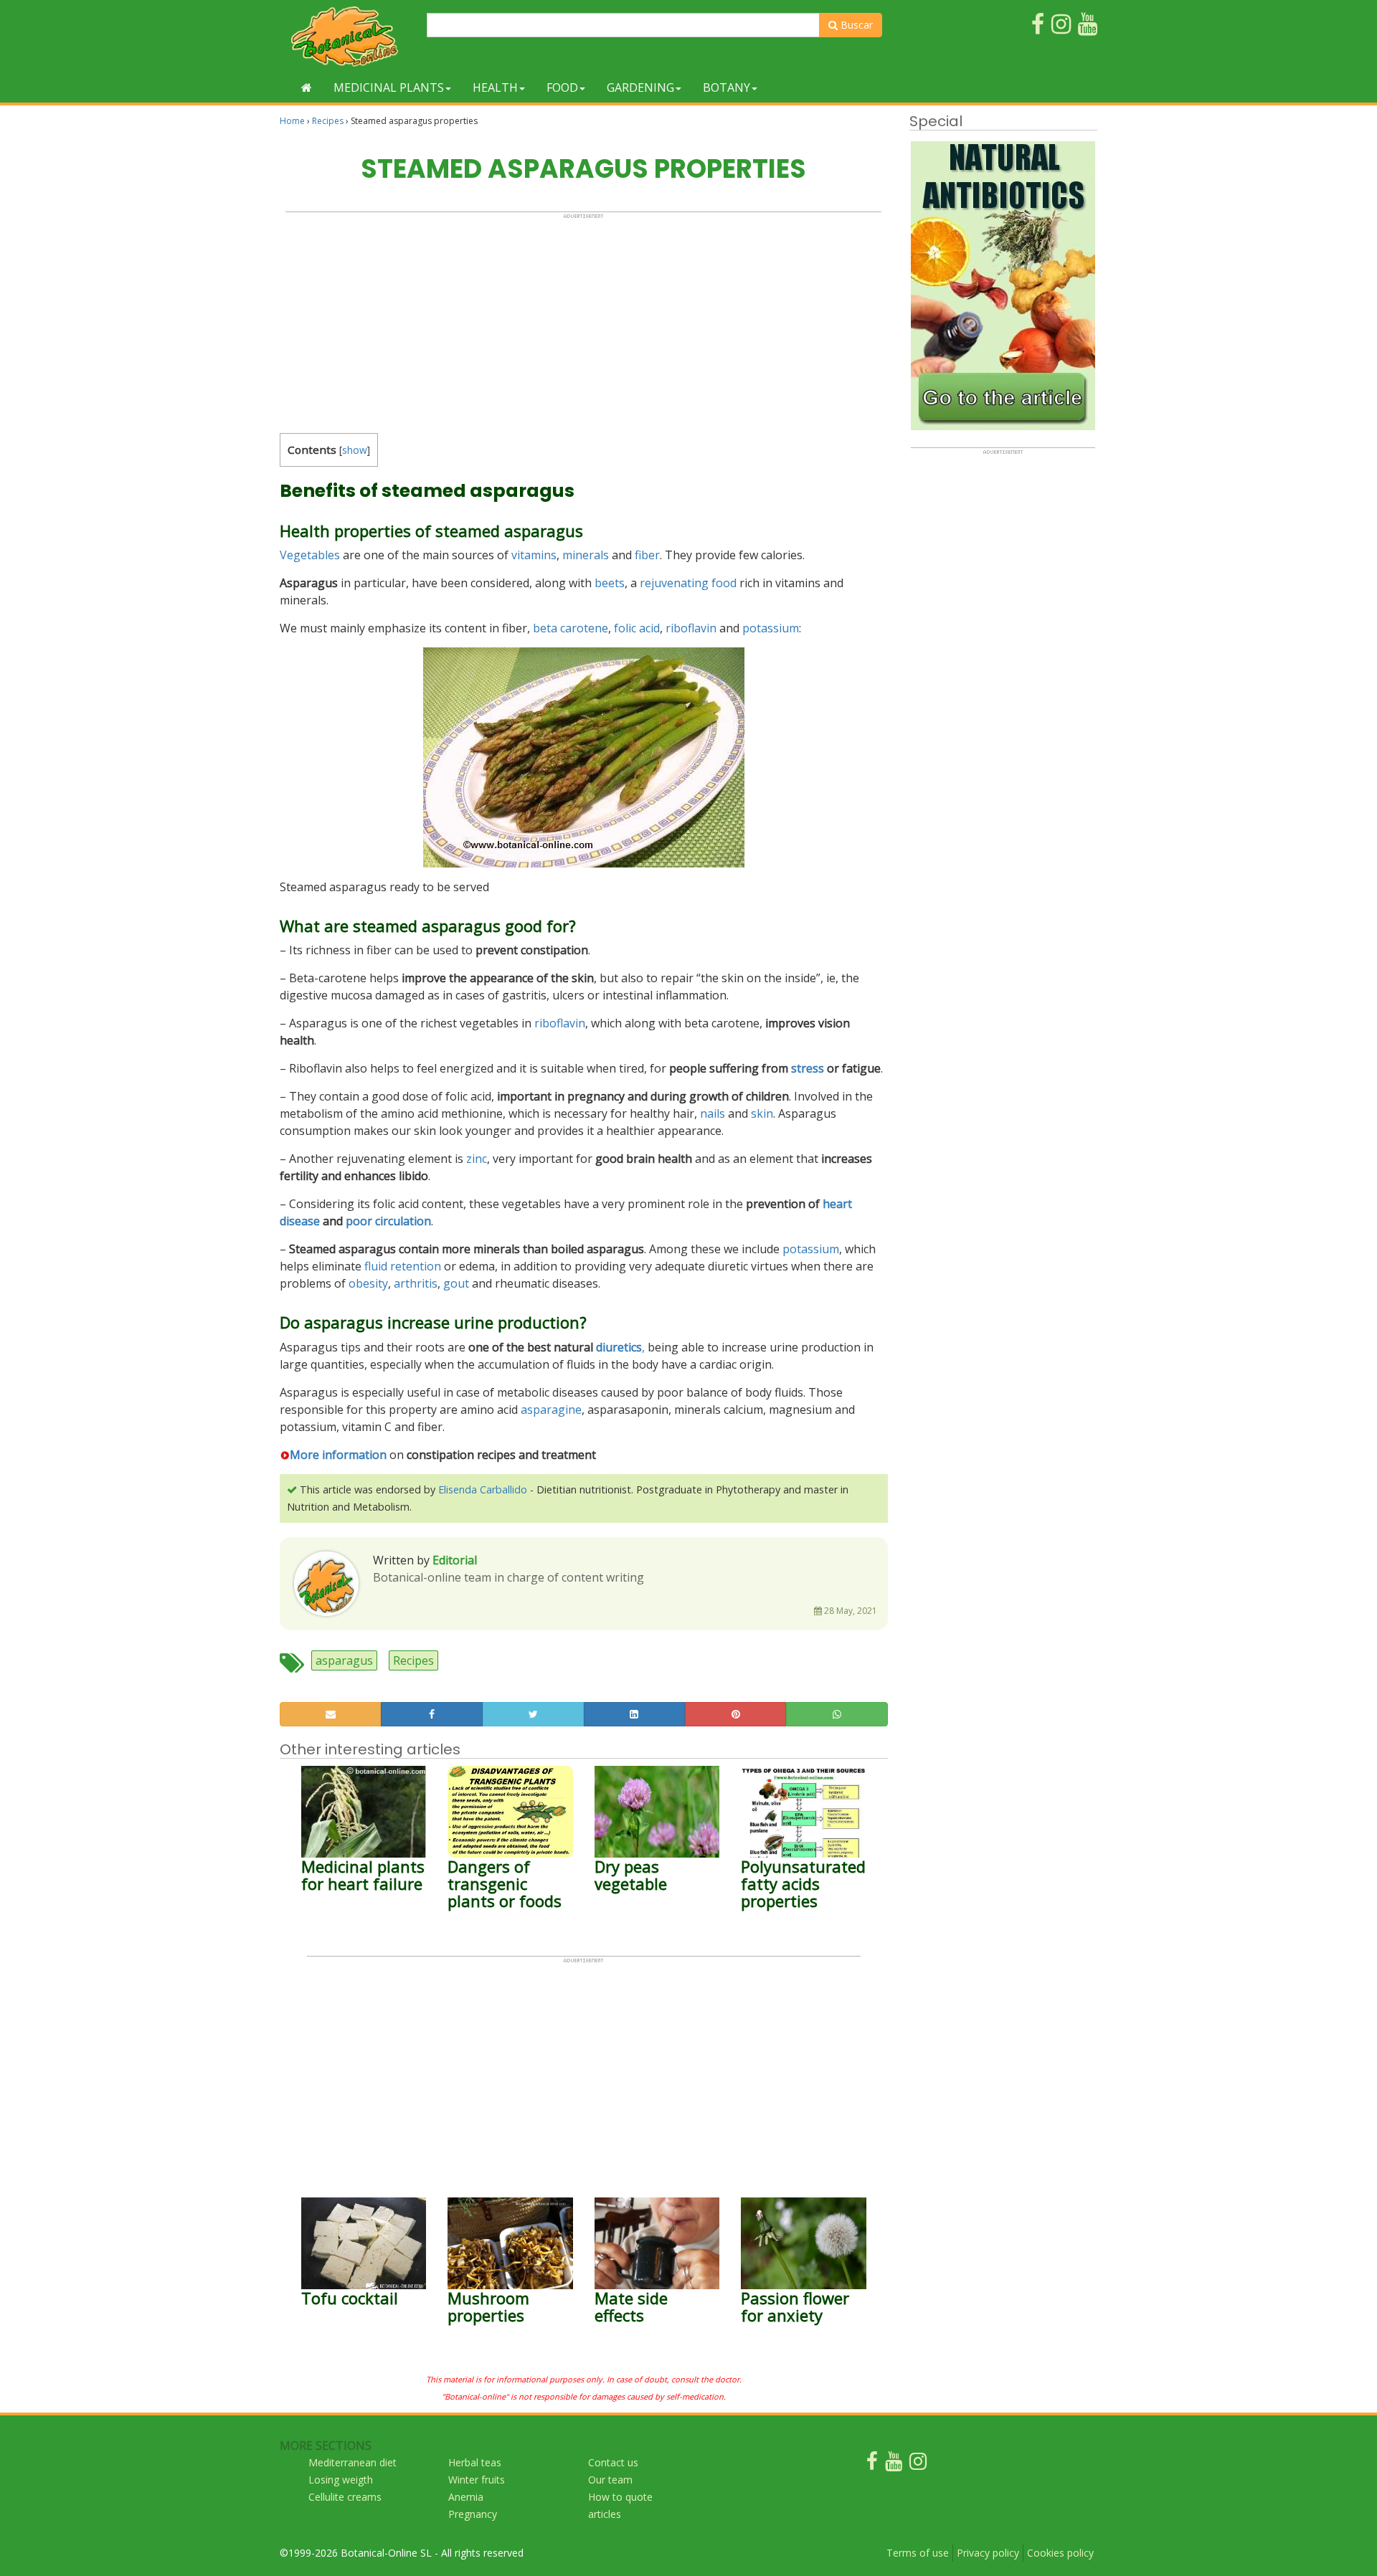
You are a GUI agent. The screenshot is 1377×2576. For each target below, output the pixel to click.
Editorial (455, 1560)
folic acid (637, 628)
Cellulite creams (345, 2497)
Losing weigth (341, 2480)
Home (292, 121)
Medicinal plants (389, 87)
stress (808, 1068)
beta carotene (571, 628)
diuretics (619, 1347)
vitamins (534, 555)
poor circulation (388, 1221)
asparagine (551, 1410)
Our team (610, 2480)
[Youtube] (894, 2465)
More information (338, 1455)
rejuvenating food (688, 583)
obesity (368, 1283)
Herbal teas (475, 2462)
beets (610, 583)
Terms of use (918, 2553)
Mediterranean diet (352, 2462)
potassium (771, 628)
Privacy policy (988, 2553)
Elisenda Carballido (483, 1489)
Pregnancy (473, 2514)
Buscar (855, 25)
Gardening (640, 87)
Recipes (328, 121)
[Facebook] (872, 2465)
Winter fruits (477, 2480)
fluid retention (403, 1266)
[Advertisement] (583, 320)
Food (562, 87)
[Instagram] (918, 2465)
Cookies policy (1060, 2553)
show (355, 450)
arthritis (416, 1283)
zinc (477, 1159)
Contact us (613, 2462)
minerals (586, 555)
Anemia (466, 2497)
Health (495, 87)
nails (713, 1113)
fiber (647, 555)
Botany (727, 87)
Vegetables (310, 555)
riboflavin (691, 628)
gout (456, 1283)
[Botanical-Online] (348, 36)
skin (762, 1113)
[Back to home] (307, 87)
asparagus (344, 1660)
